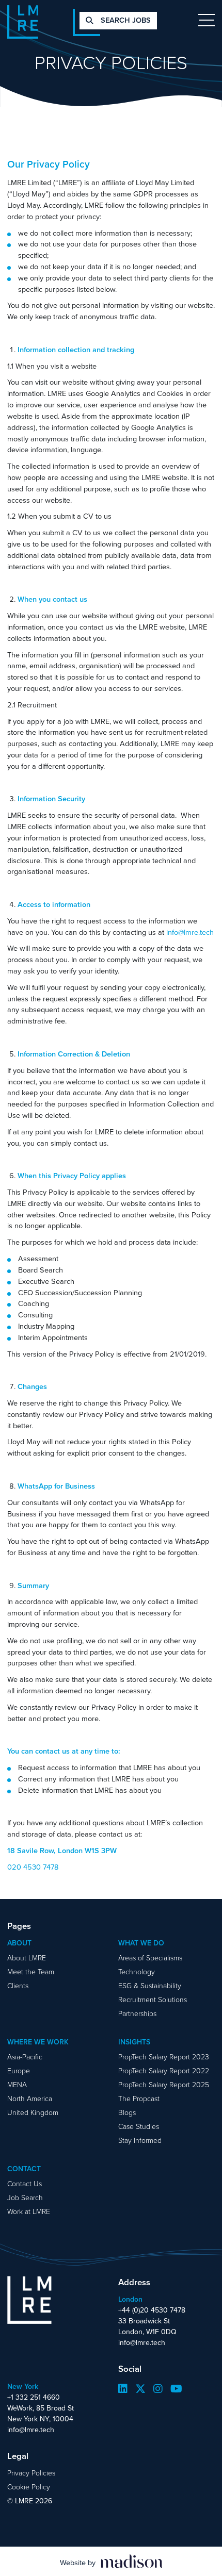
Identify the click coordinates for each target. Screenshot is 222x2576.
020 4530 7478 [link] (33, 1867)
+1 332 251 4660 (34, 2397)
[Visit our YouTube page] (176, 2389)
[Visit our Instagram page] (158, 2389)
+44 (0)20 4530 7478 (152, 2310)
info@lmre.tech (190, 932)
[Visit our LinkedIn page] (123, 2389)
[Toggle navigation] (207, 20)
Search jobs (125, 20)
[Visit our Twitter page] (140, 2389)
